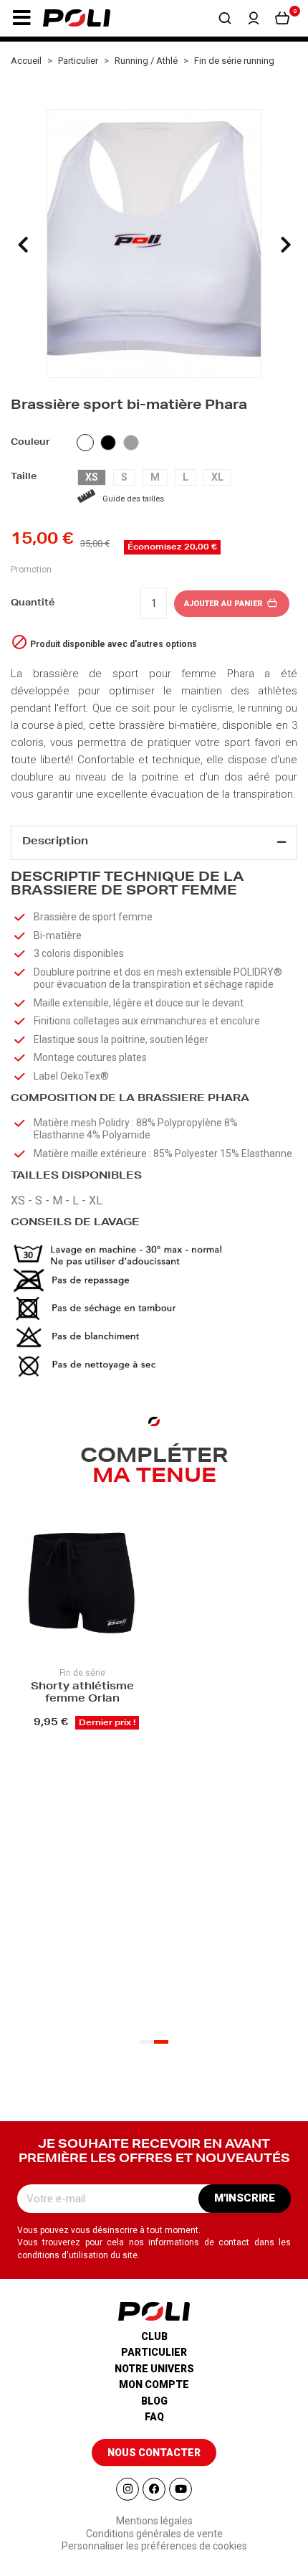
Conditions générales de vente (154, 2534)
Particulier (154, 2352)
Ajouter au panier (225, 604)
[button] (21, 18)
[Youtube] (181, 2489)
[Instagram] (127, 2489)
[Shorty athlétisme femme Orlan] (82, 1583)
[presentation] (23, 245)
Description (55, 842)
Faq (154, 2417)
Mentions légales (154, 2521)
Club (154, 2336)
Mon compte (154, 2384)
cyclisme (212, 708)
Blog (154, 2401)
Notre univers (154, 2369)
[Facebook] (154, 2489)
